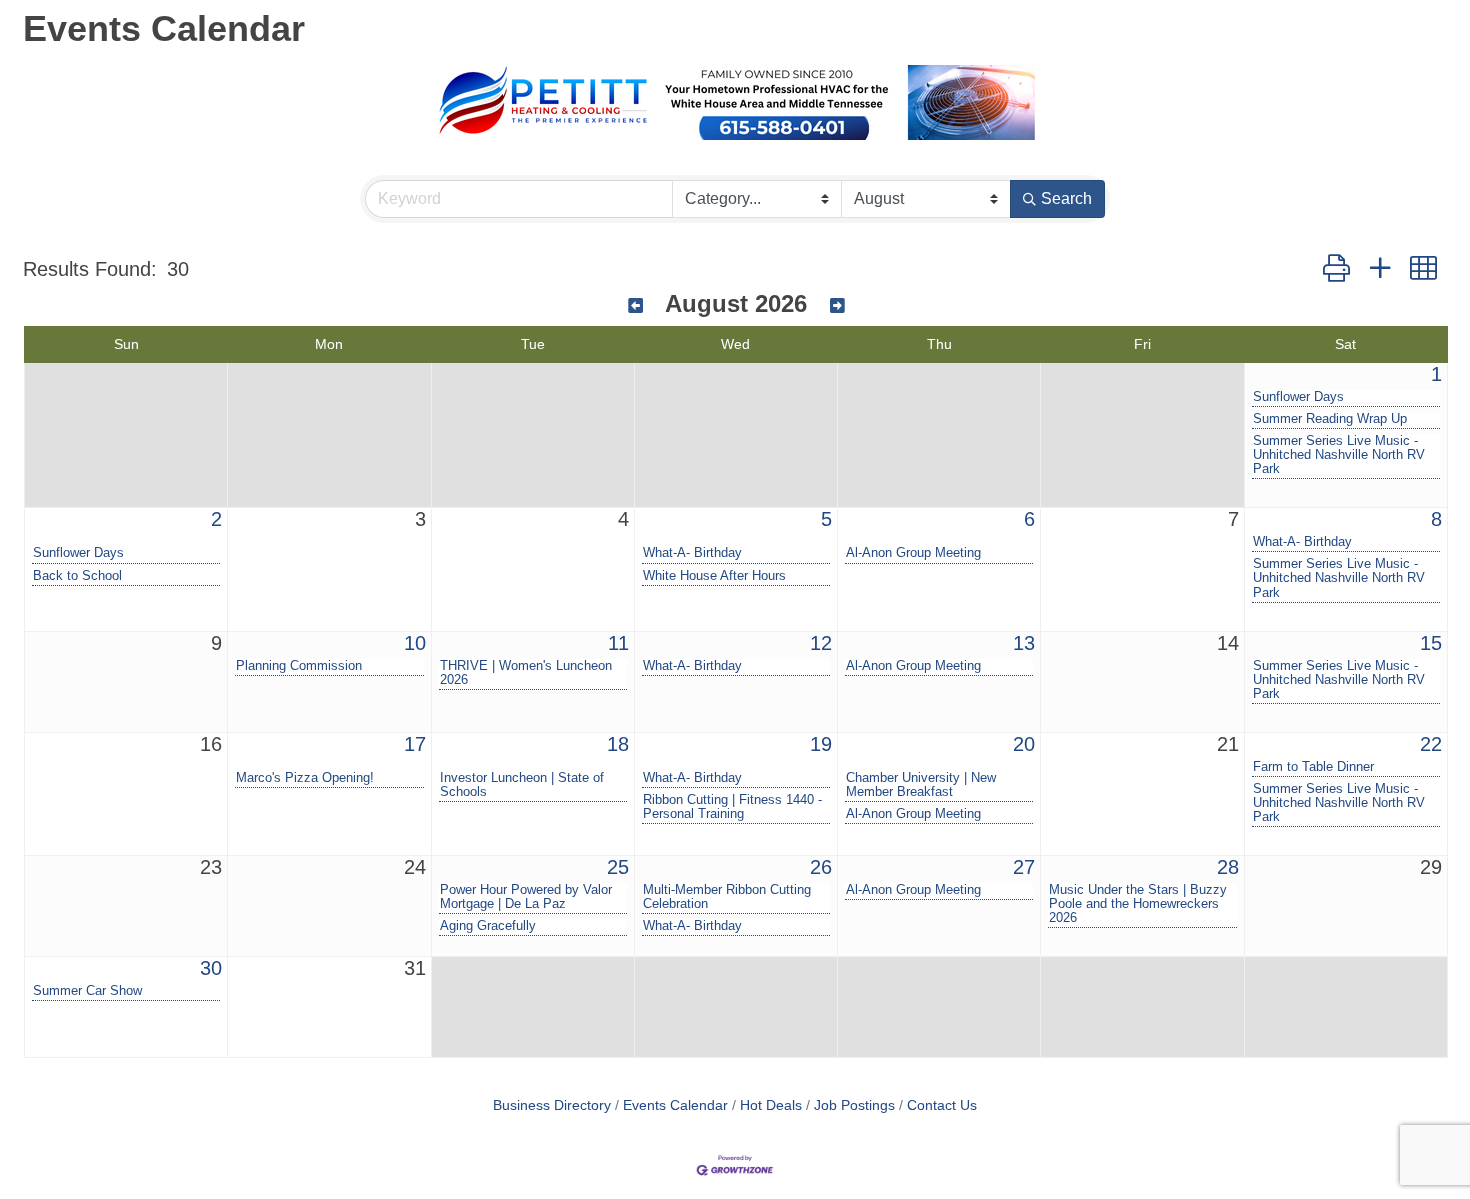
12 (821, 643)
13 (1024, 643)
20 (1024, 744)
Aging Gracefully (488, 926)
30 (211, 968)
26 (821, 867)
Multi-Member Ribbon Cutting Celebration (727, 897)
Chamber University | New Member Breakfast (921, 785)
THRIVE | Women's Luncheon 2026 (526, 673)
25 (618, 867)
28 (1228, 867)
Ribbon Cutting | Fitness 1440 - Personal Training (732, 807)
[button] (1336, 269)
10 (415, 643)
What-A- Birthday (692, 553)
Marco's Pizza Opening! (305, 778)
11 (618, 643)
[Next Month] (837, 306)
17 (415, 744)
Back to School (77, 576)
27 (1024, 867)
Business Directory (552, 1105)
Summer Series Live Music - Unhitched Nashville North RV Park (1339, 455)
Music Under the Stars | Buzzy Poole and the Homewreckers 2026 (1138, 904)
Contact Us (942, 1105)
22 (1431, 744)
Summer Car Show (87, 991)
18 (618, 744)
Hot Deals (771, 1105)
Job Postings (854, 1105)
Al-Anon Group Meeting (913, 553)
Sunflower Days (1298, 397)
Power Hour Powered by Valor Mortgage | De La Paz (526, 897)
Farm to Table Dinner (1313, 767)
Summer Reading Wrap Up (1330, 419)
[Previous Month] (635, 306)
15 (1431, 643)
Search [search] (1066, 198)
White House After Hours (714, 576)
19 (821, 744)
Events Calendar (675, 1105)
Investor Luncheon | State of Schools (522, 785)
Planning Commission (299, 666)
